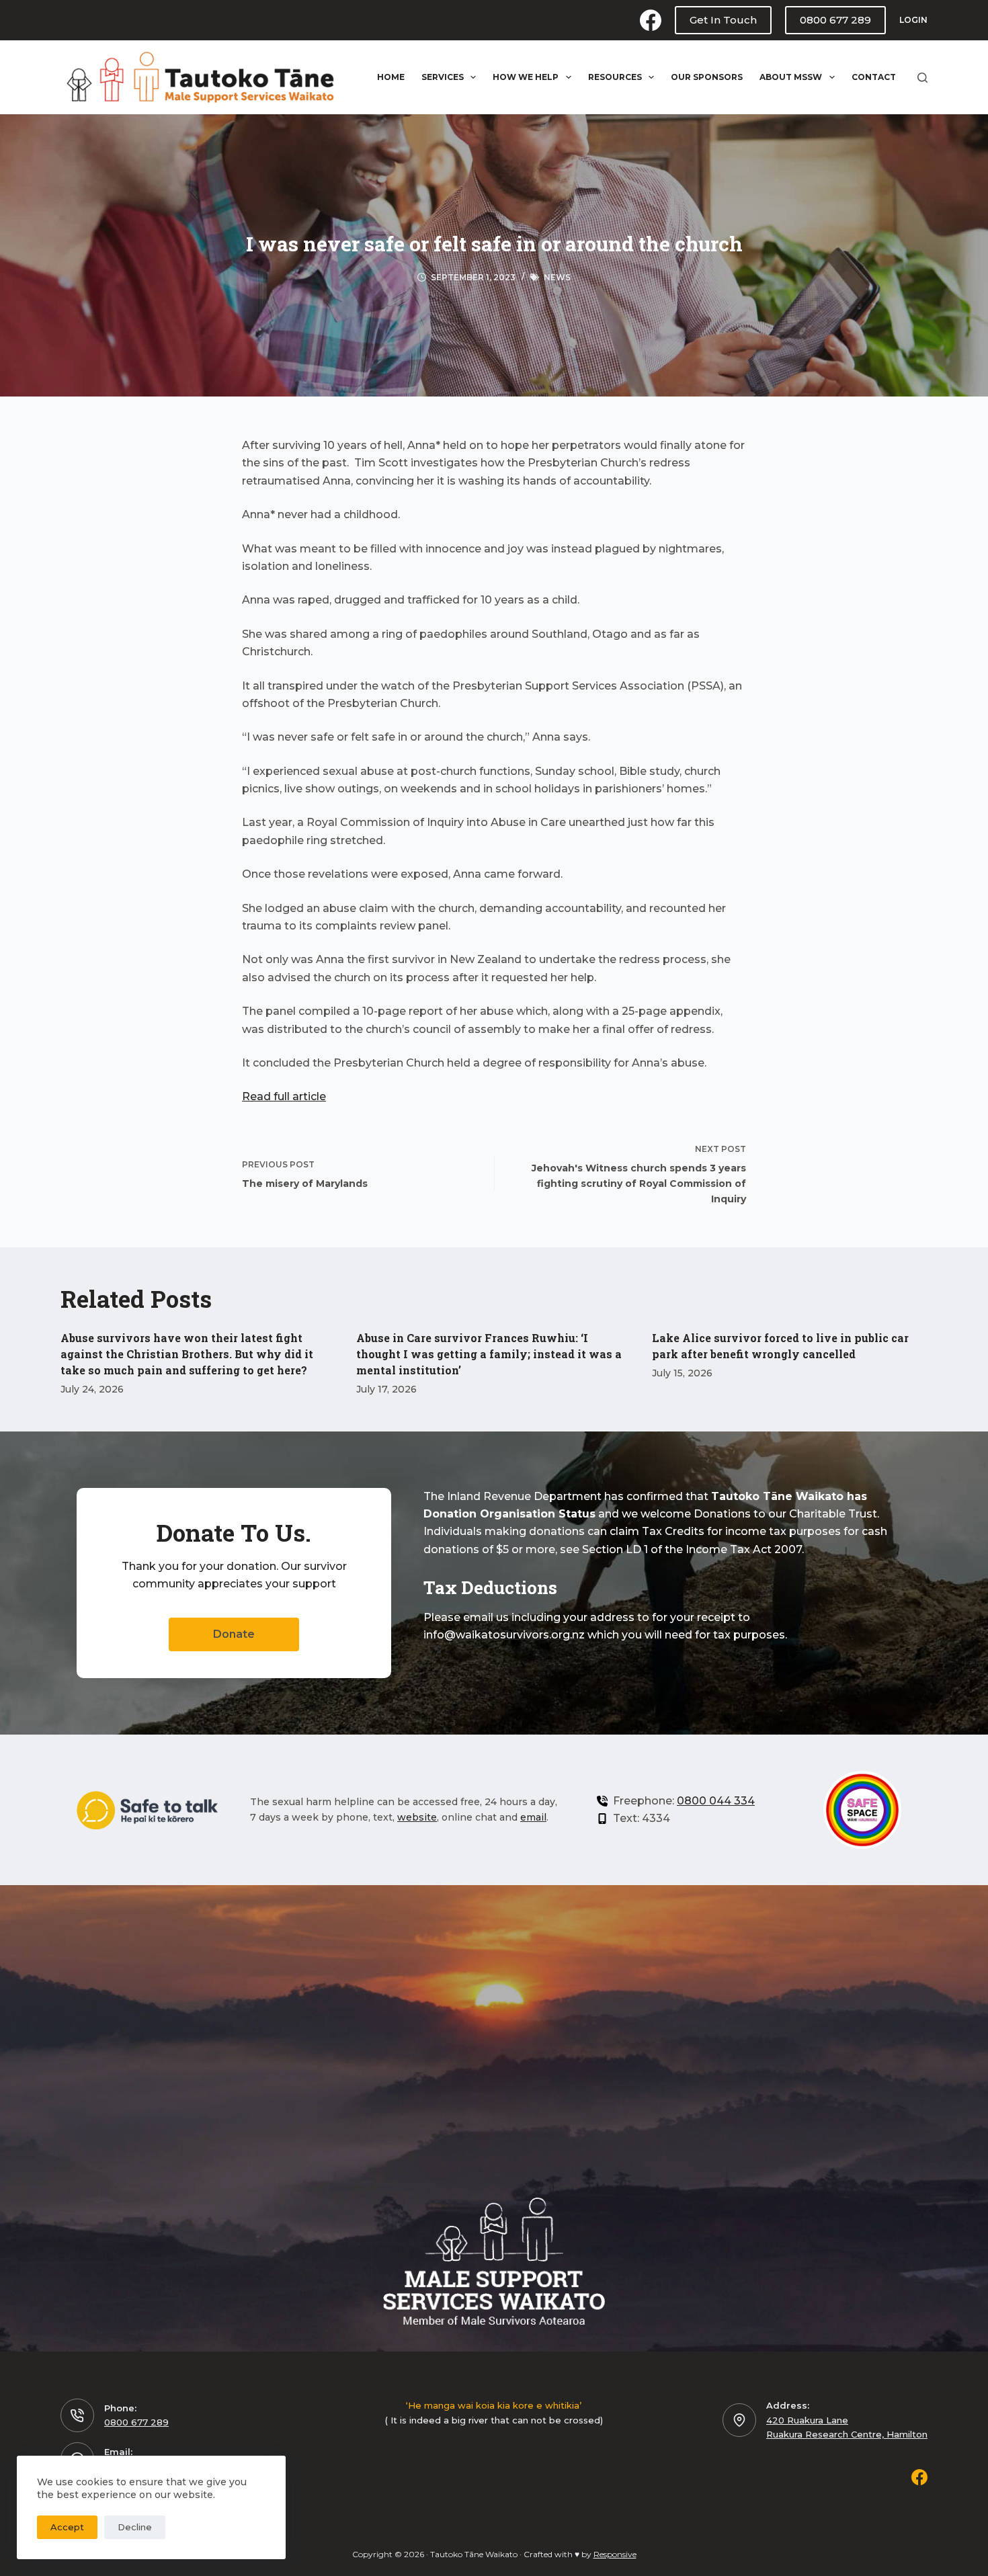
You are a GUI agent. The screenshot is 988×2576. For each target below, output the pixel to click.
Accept (67, 2527)
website (417, 1817)
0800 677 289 (835, 20)
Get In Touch (723, 20)
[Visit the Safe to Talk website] (147, 1810)
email (533, 1817)
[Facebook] (651, 20)
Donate (234, 1634)
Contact (874, 77)
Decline (135, 2527)
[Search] (922, 78)
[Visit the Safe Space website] (863, 1810)
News (557, 277)
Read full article (284, 1096)
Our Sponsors (707, 77)
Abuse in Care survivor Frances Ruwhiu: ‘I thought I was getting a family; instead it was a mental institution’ (489, 1354)
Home (391, 77)
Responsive (615, 2554)
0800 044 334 (716, 1801)
